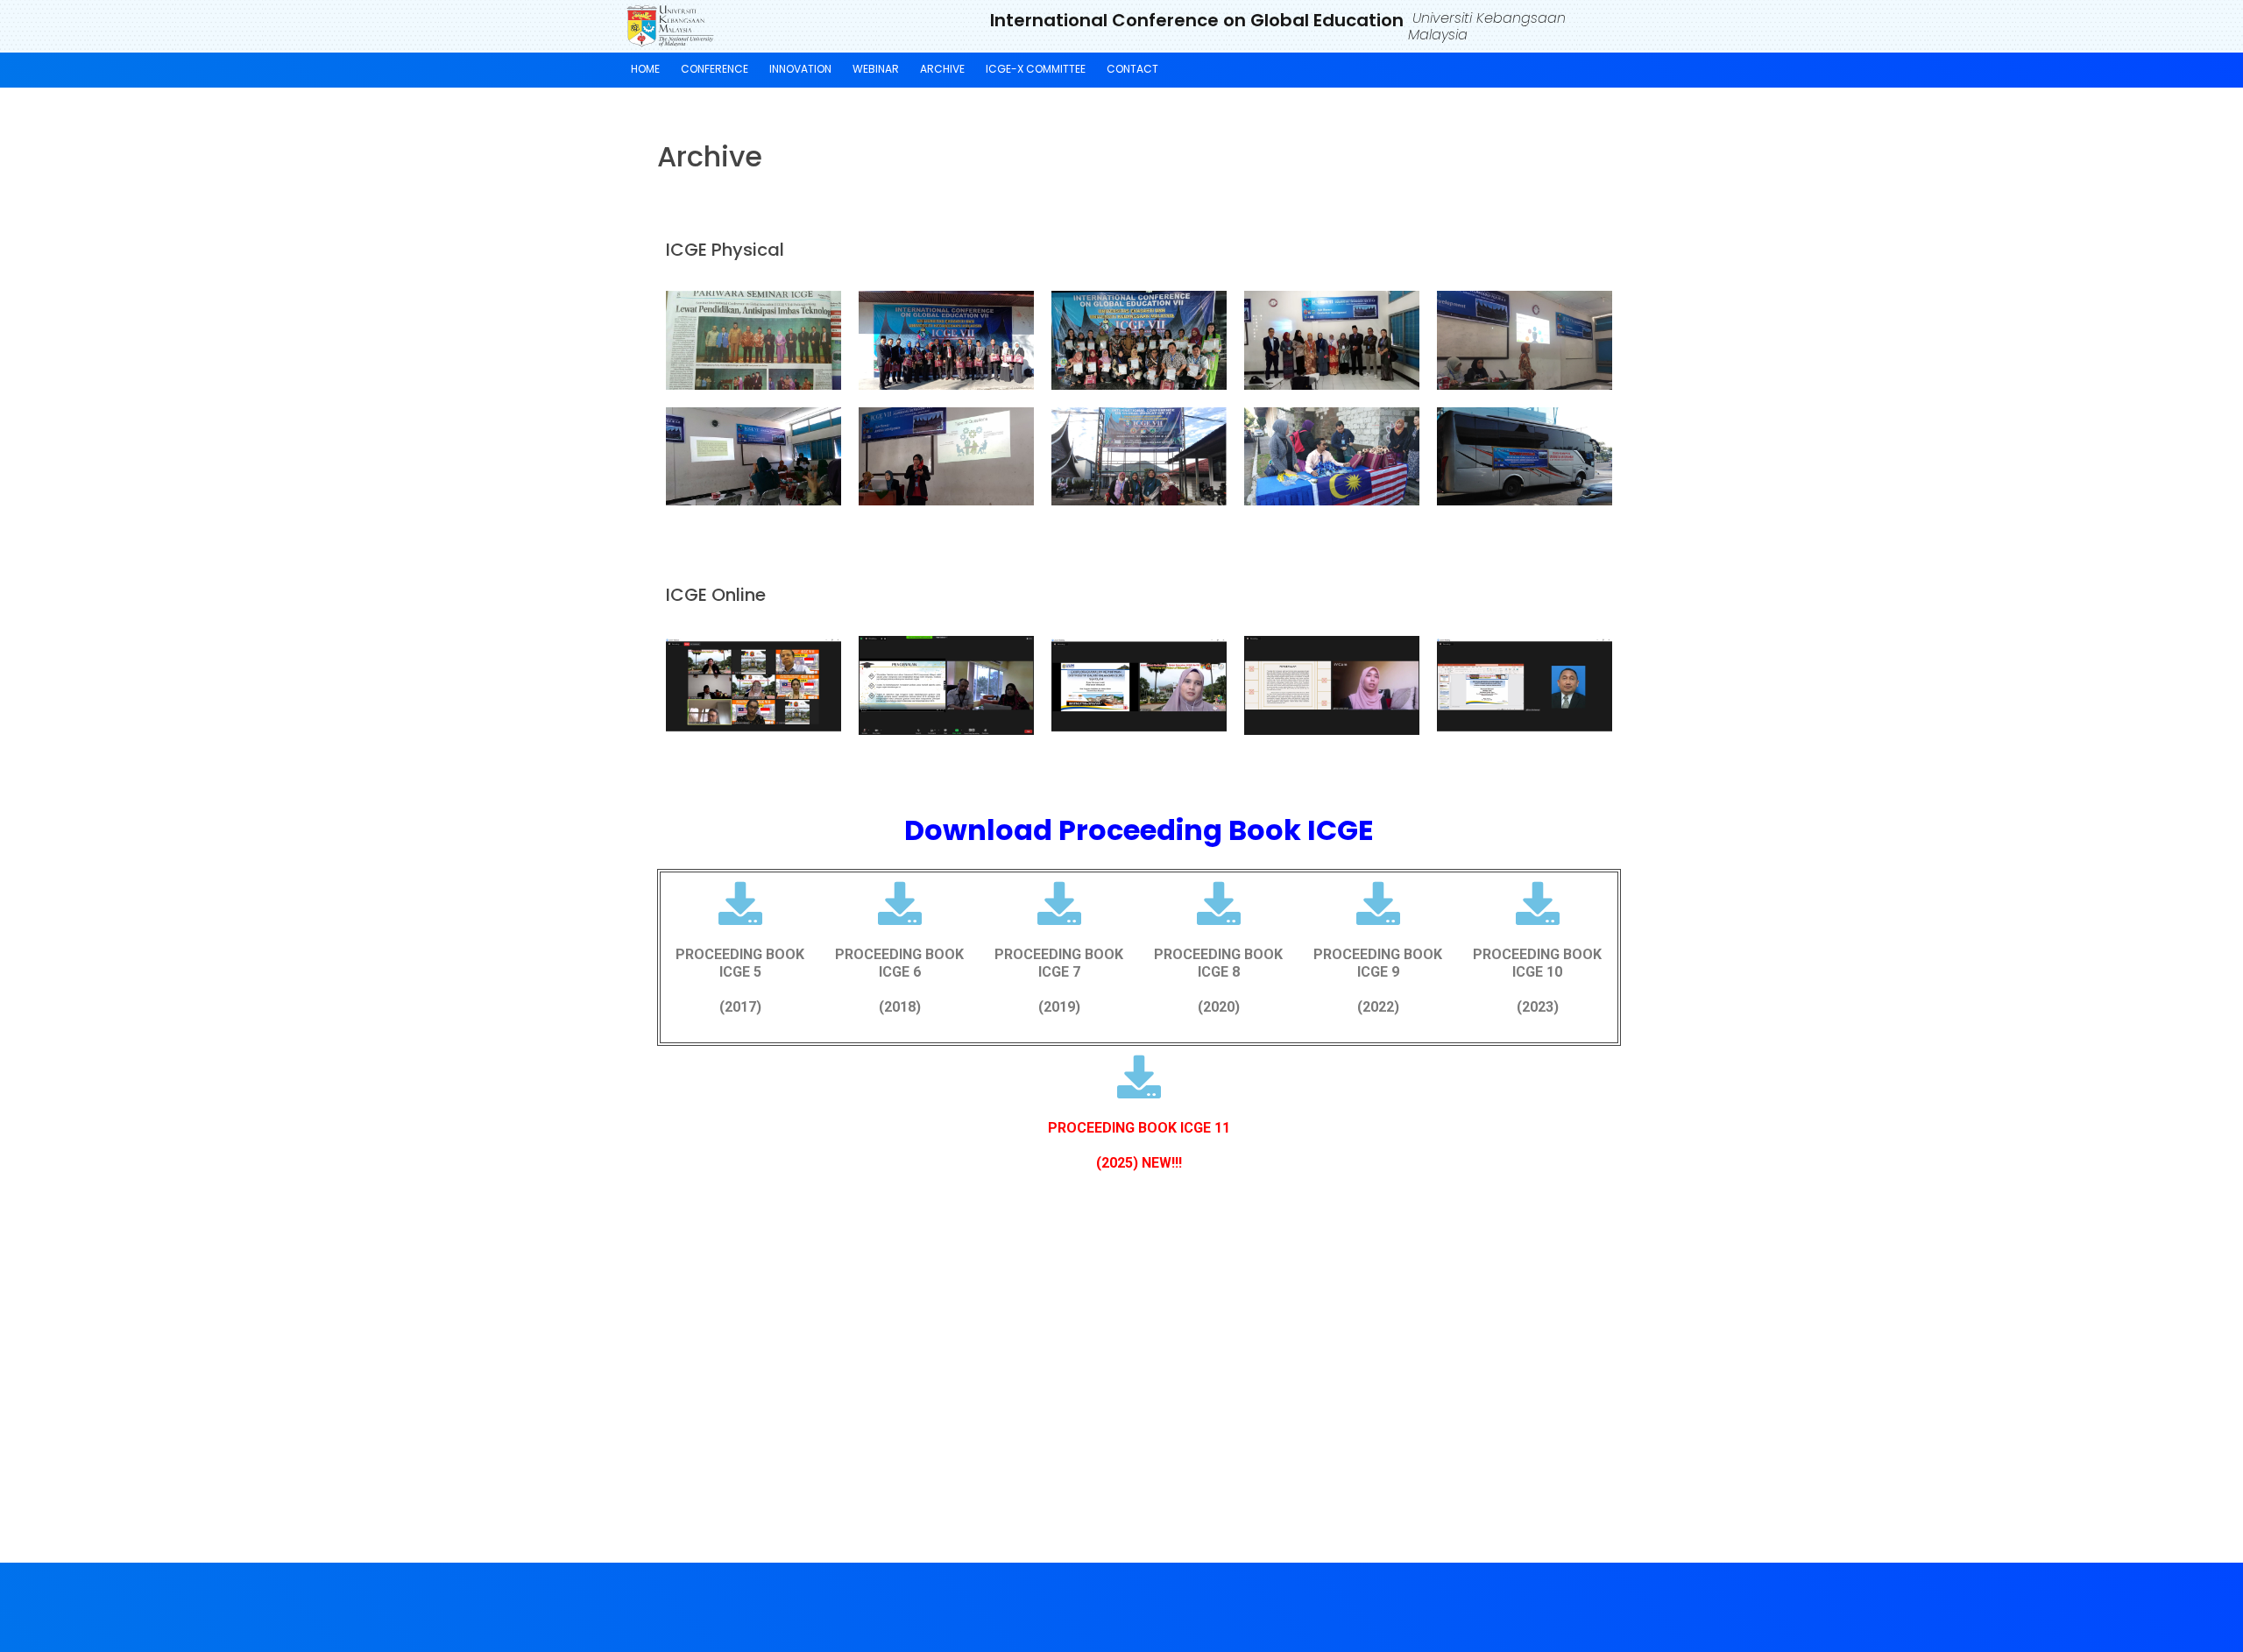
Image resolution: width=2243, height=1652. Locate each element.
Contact (1132, 69)
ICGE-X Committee (1036, 69)
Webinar (876, 69)
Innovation (800, 69)
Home (645, 69)
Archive (942, 69)
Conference (715, 69)
